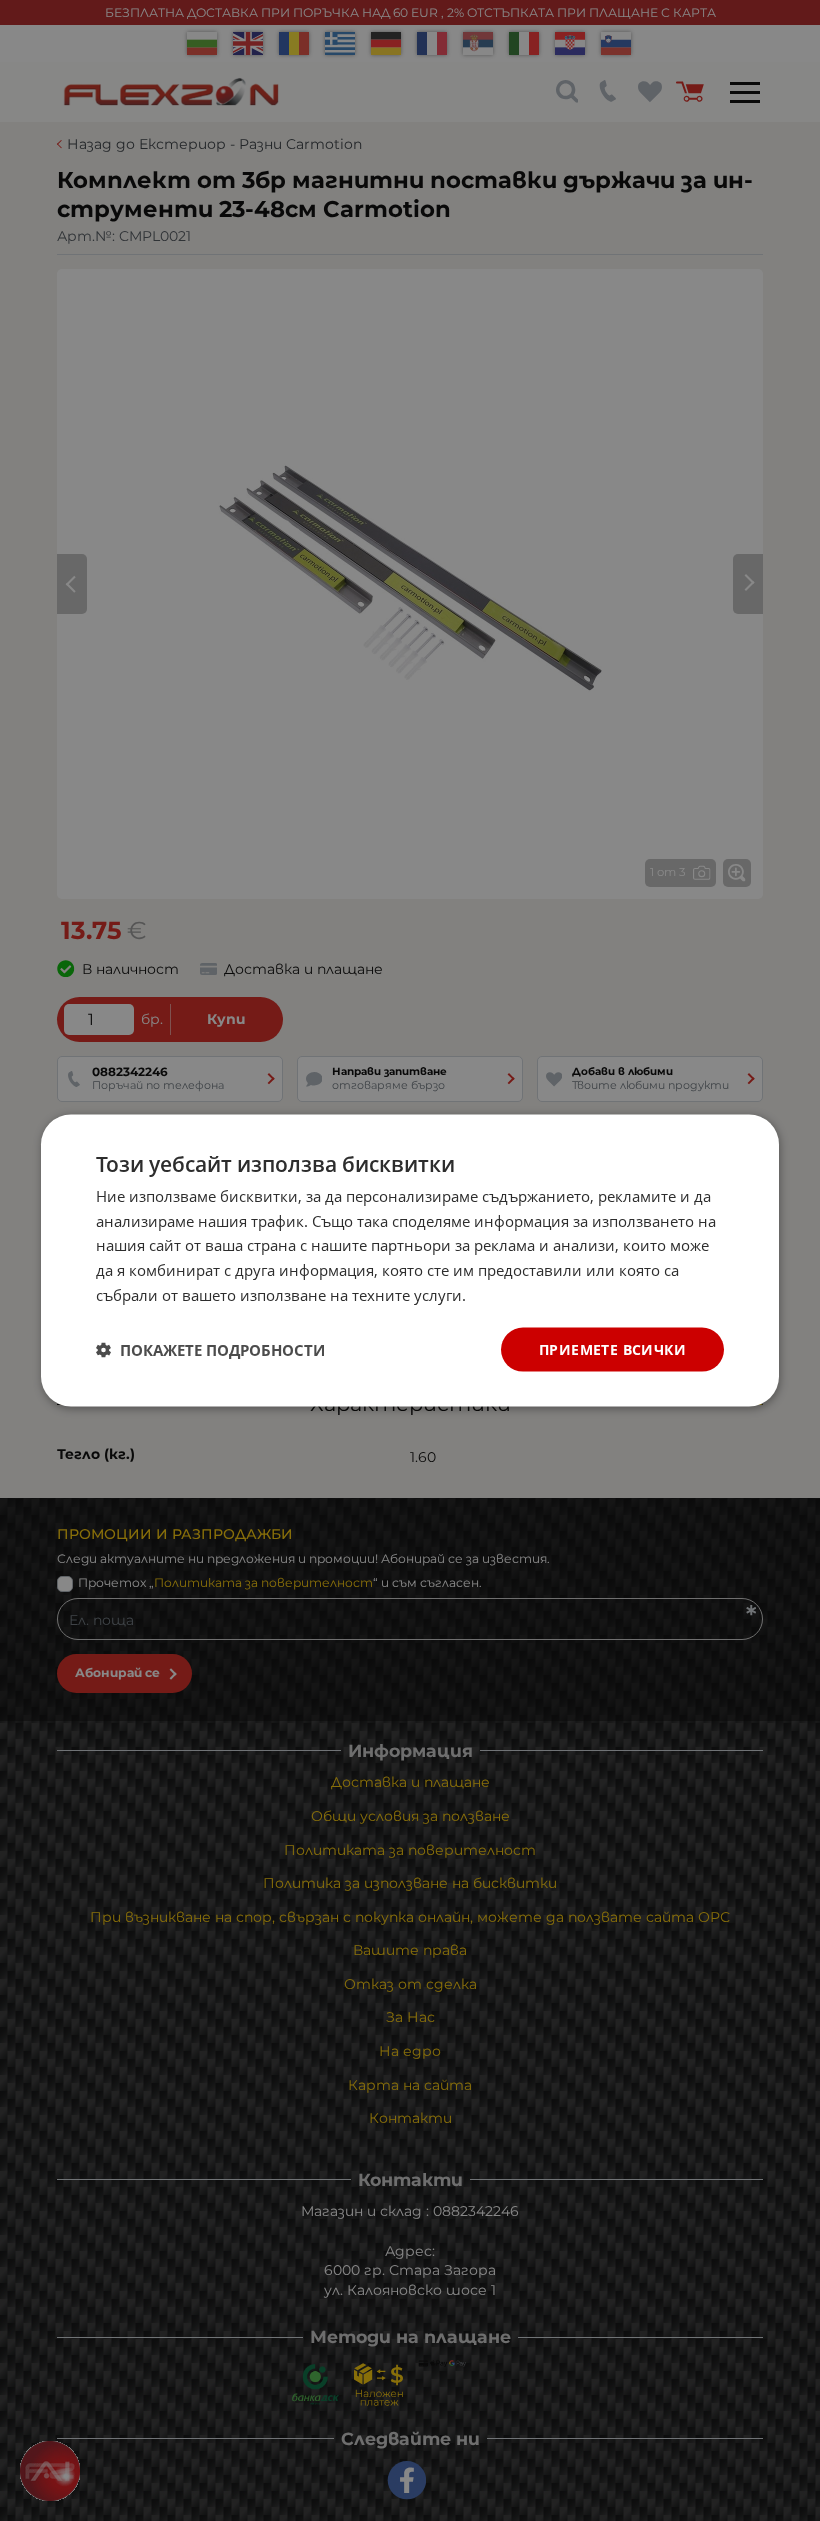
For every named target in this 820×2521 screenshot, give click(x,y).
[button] (210, 1350)
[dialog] (410, 1260)
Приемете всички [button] (612, 1348)
